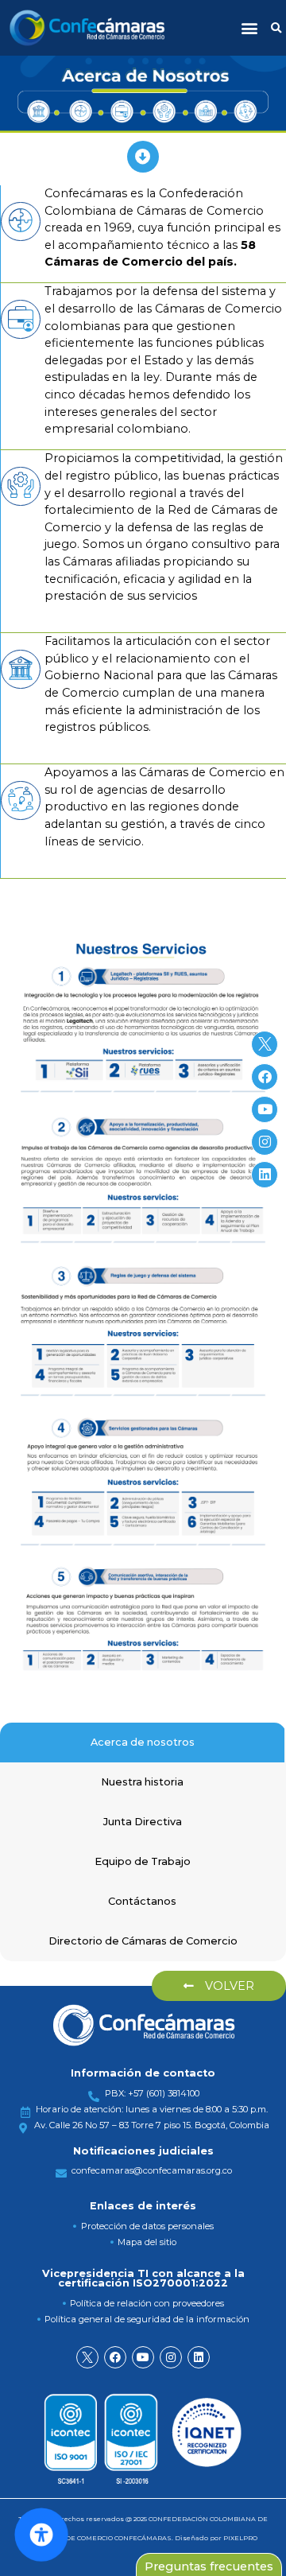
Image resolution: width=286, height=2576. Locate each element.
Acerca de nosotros (143, 1742)
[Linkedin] (199, 2357)
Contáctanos (142, 1901)
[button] (249, 28)
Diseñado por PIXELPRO (216, 2538)
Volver (228, 1986)
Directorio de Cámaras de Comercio (143, 1941)
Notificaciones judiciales (143, 2151)
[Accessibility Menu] (41, 2535)
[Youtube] (143, 2357)
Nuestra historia (142, 1782)
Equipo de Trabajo (143, 1861)
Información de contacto (143, 2073)
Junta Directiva (143, 1822)
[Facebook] (115, 2357)
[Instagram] (171, 2357)
